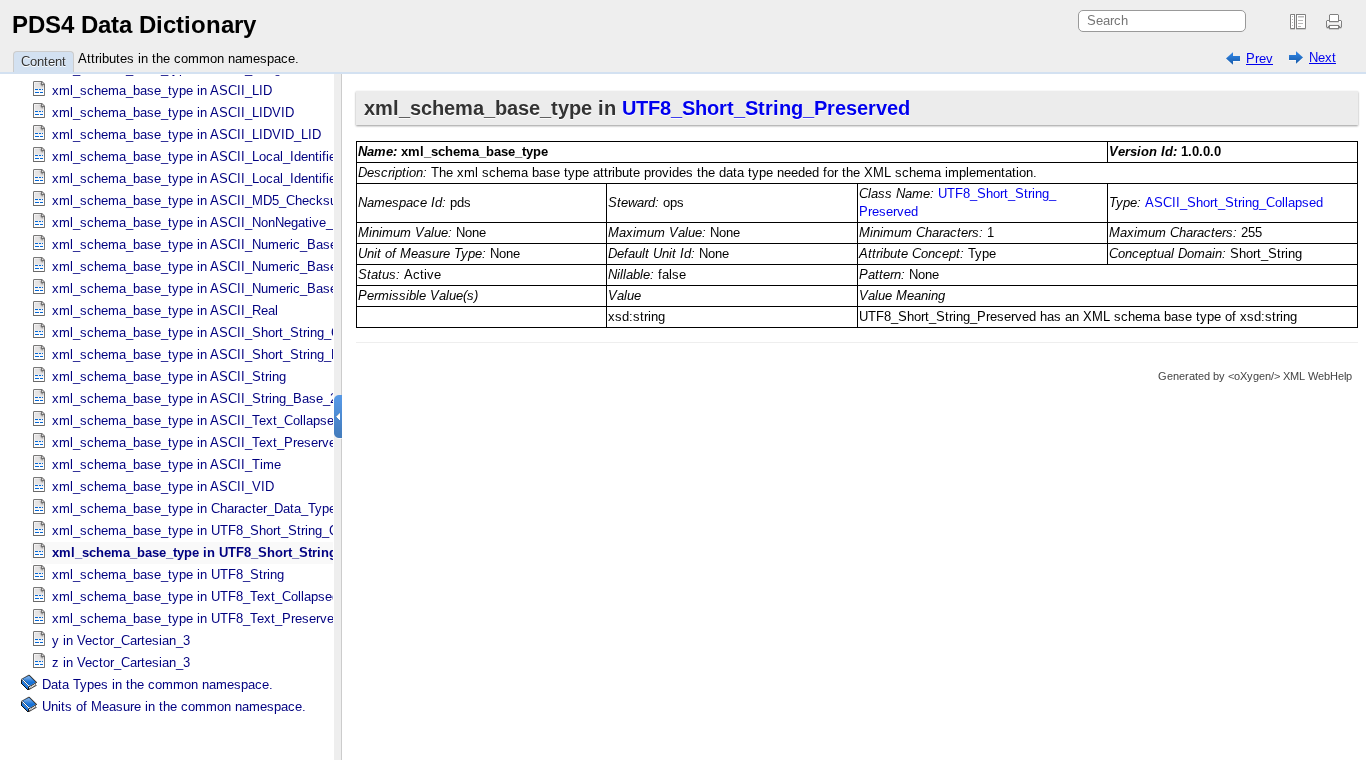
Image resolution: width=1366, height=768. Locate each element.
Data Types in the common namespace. (157, 684)
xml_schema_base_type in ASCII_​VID (163, 486)
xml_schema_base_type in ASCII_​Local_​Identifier (196, 156)
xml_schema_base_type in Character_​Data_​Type (194, 508)
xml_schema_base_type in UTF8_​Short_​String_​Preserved (229, 552)
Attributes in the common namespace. (188, 58)
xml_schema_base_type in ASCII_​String (169, 376)
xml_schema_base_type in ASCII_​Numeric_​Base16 (201, 244)
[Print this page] (1337, 22)
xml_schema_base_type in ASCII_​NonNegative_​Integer (212, 222)
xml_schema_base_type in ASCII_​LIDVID (173, 112)
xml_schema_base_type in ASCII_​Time (166, 464)
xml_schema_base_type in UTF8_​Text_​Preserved (196, 618)
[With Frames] (1298, 22)
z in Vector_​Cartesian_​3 (121, 662)
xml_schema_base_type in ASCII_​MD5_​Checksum (200, 200)
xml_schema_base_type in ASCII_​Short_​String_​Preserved (221, 354)
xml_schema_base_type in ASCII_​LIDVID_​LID (186, 134)
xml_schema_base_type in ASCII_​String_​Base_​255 (201, 398)
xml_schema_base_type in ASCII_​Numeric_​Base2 (198, 266)
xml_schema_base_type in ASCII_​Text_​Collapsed (196, 420)
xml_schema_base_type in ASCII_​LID (162, 90)
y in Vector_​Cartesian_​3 (121, 640)
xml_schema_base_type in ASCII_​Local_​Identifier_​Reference (229, 178)
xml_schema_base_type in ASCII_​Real (165, 310)
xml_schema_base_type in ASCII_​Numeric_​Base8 (198, 288)
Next (1322, 57)
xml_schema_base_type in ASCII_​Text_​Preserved (197, 442)
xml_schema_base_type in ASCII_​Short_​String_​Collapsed (220, 332)
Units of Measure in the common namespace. (174, 706)
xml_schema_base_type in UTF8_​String (168, 574)
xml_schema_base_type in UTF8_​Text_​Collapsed (195, 596)
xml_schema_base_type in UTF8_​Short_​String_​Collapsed (219, 530)
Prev (1259, 58)
